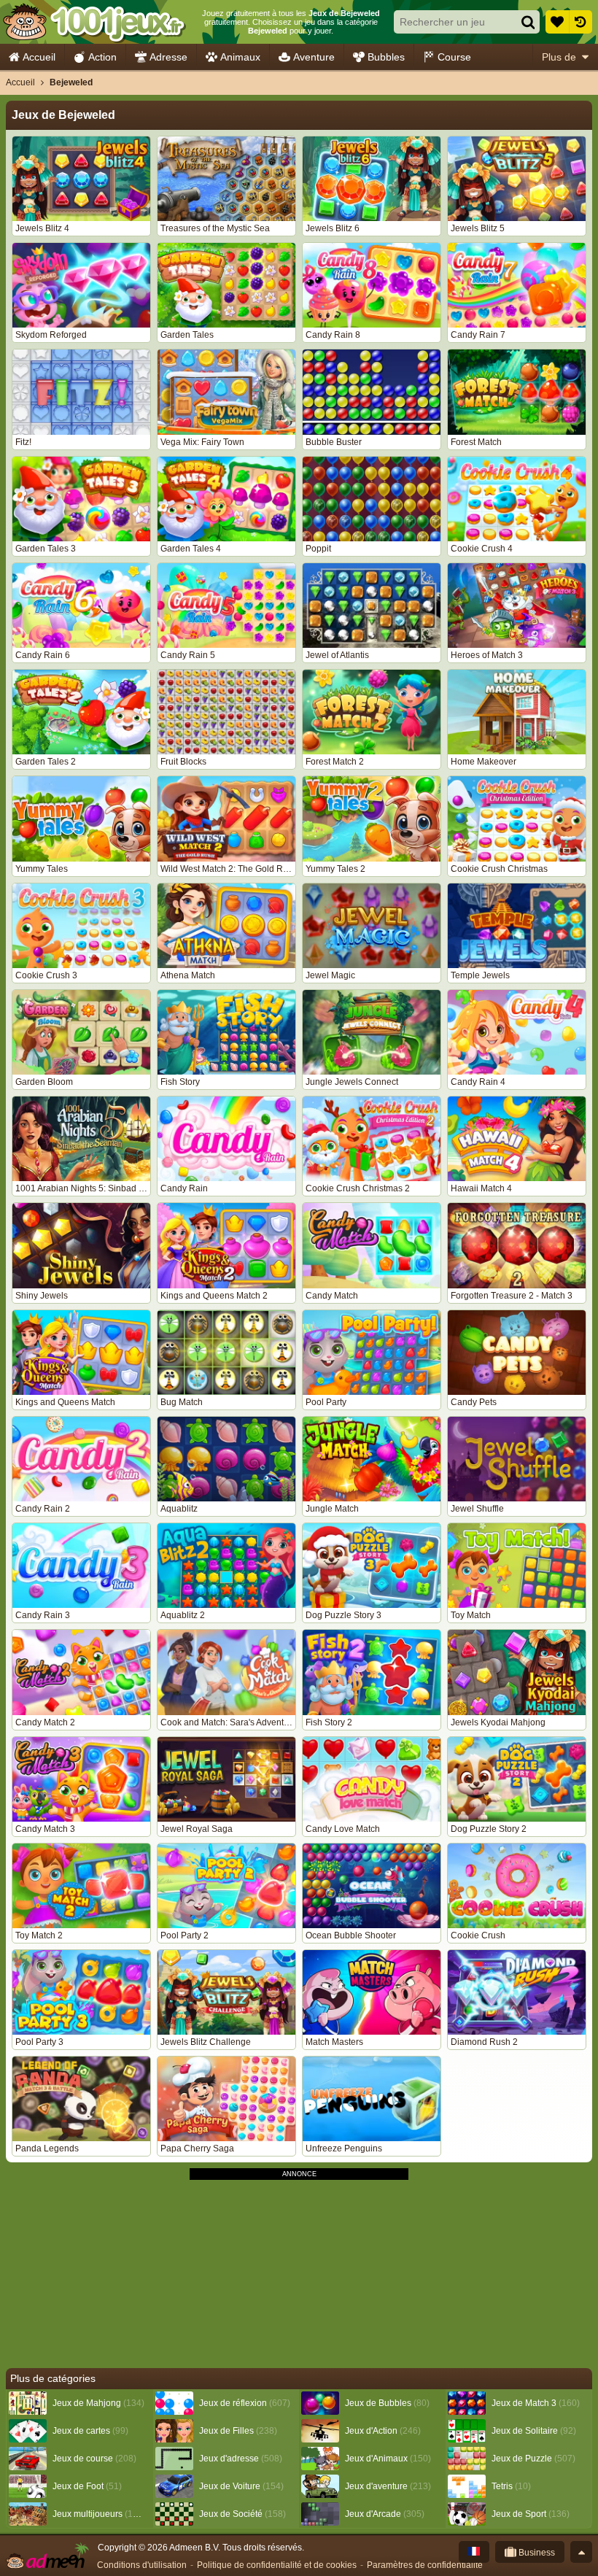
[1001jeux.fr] (94, 22)
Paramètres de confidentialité (425, 2565)
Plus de (559, 57)
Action (102, 57)
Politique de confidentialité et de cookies (277, 2565)
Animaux (240, 57)
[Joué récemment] (580, 22)
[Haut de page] (581, 2552)
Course (454, 57)
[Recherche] (528, 22)
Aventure (314, 57)
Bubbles (386, 57)
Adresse (168, 57)
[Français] (474, 2552)
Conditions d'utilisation (142, 2565)
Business (536, 2553)
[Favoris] (557, 22)
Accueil (39, 57)
